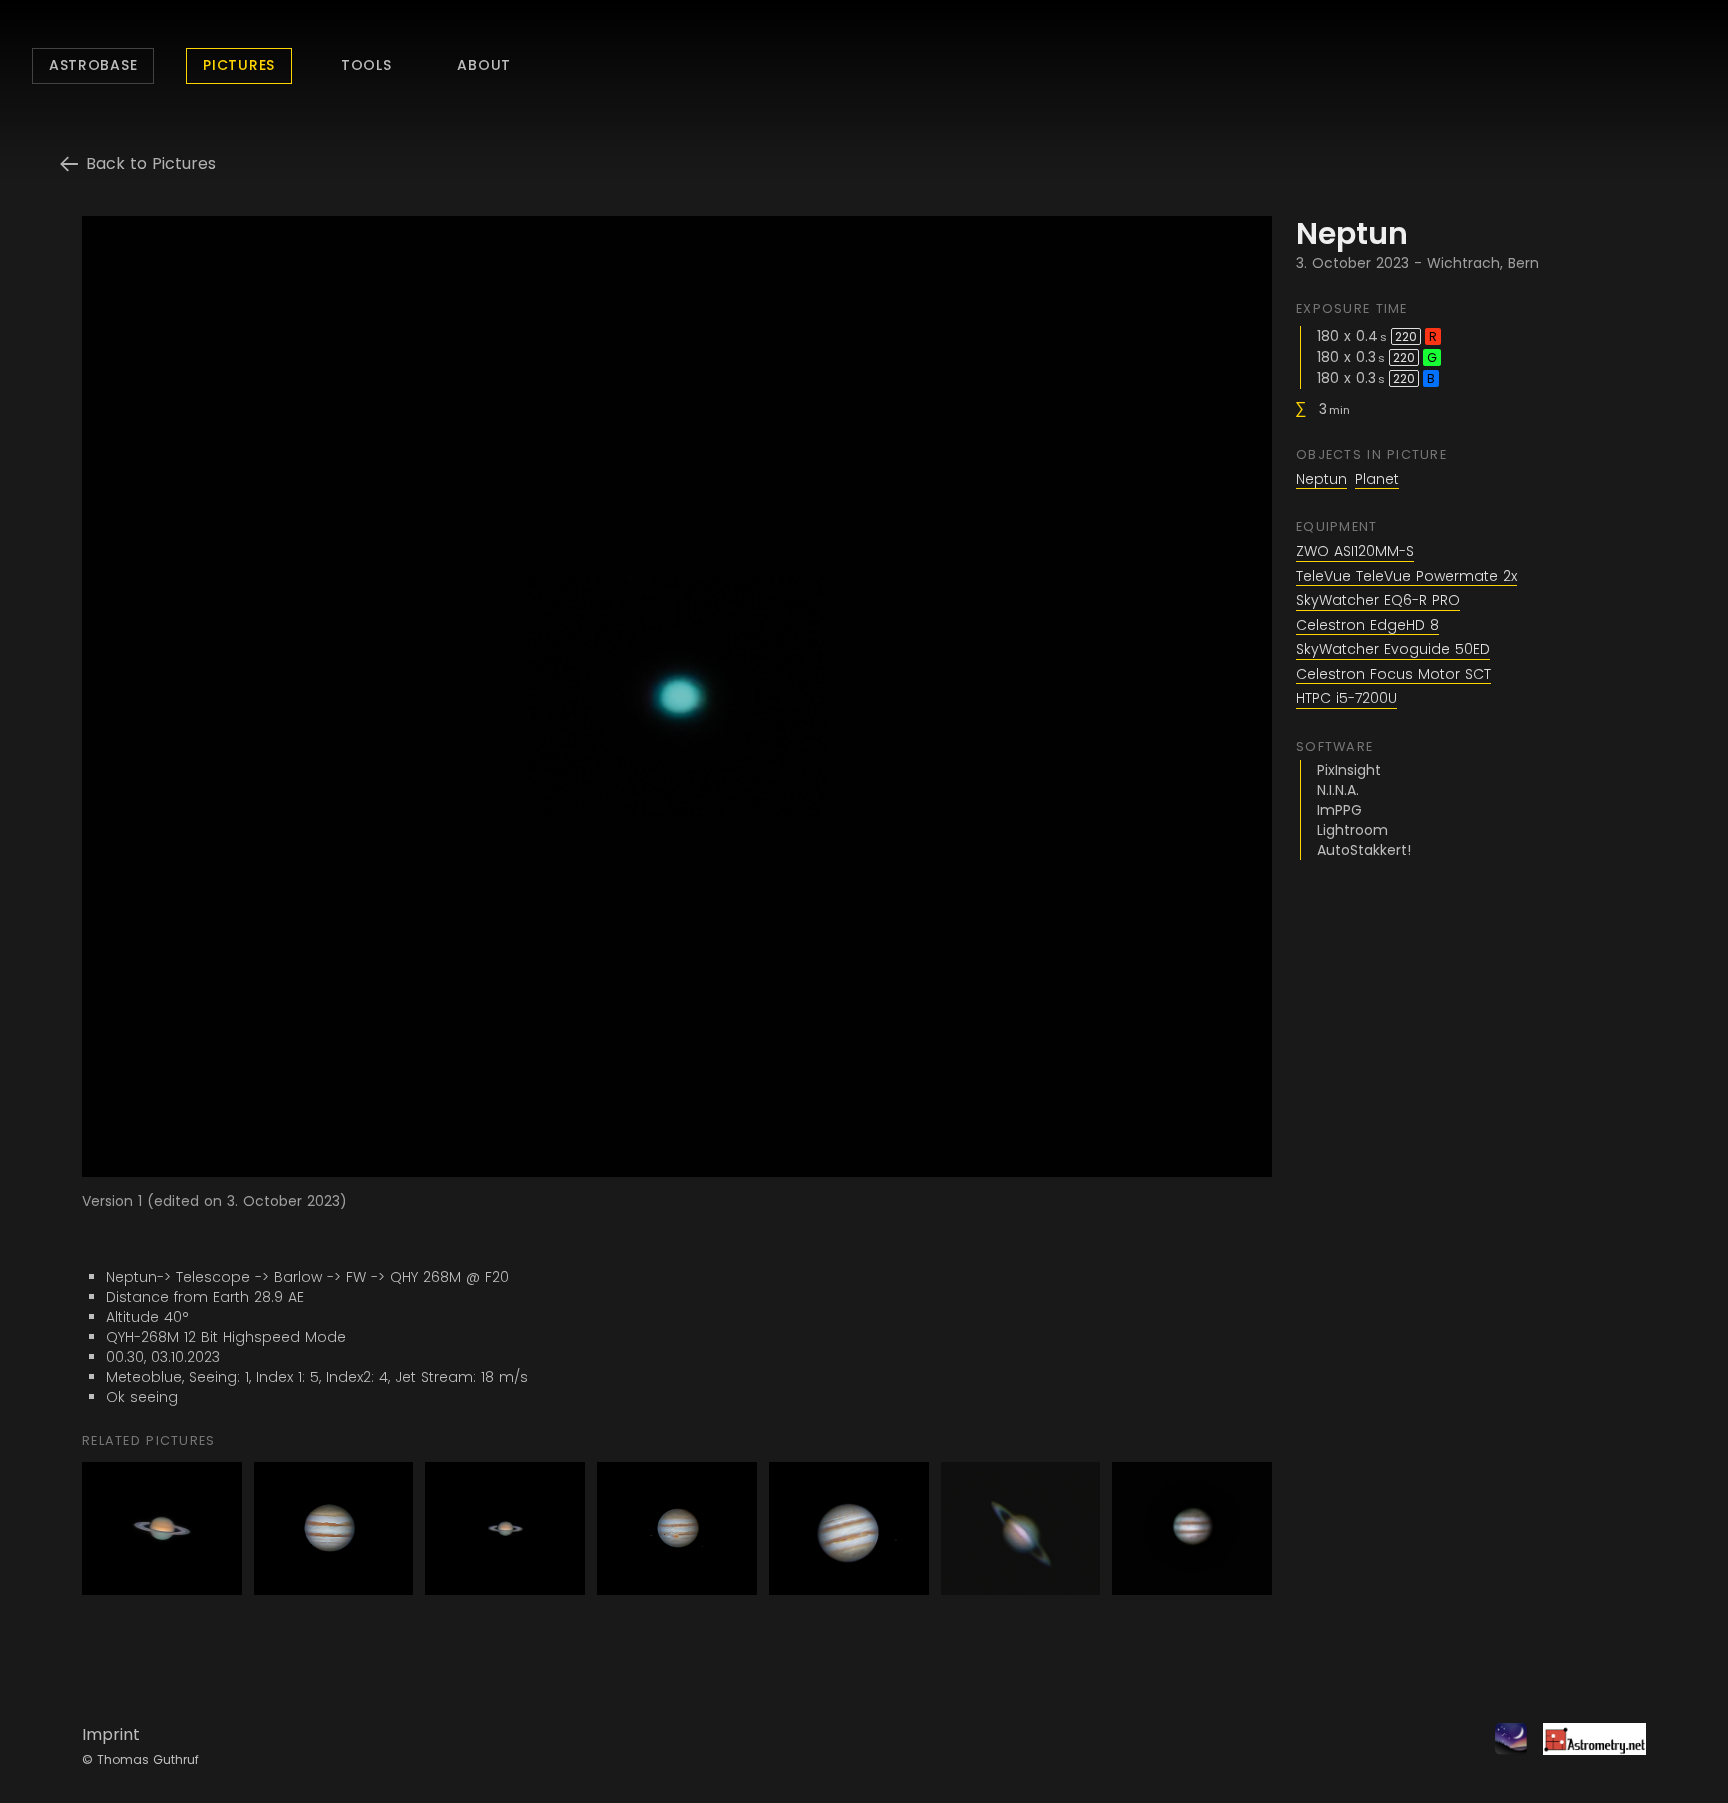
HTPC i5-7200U (1346, 699)
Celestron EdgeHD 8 (1367, 626)
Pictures (239, 65)
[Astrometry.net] (1586, 1747)
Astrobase (93, 65)
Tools (366, 65)
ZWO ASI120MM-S (1355, 552)
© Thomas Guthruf (140, 1759)
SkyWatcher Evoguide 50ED (1393, 650)
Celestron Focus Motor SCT (1393, 675)
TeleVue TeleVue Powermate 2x (1406, 577)
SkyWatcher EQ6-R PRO (1378, 601)
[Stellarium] (1503, 1747)
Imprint (111, 1734)
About (484, 65)
